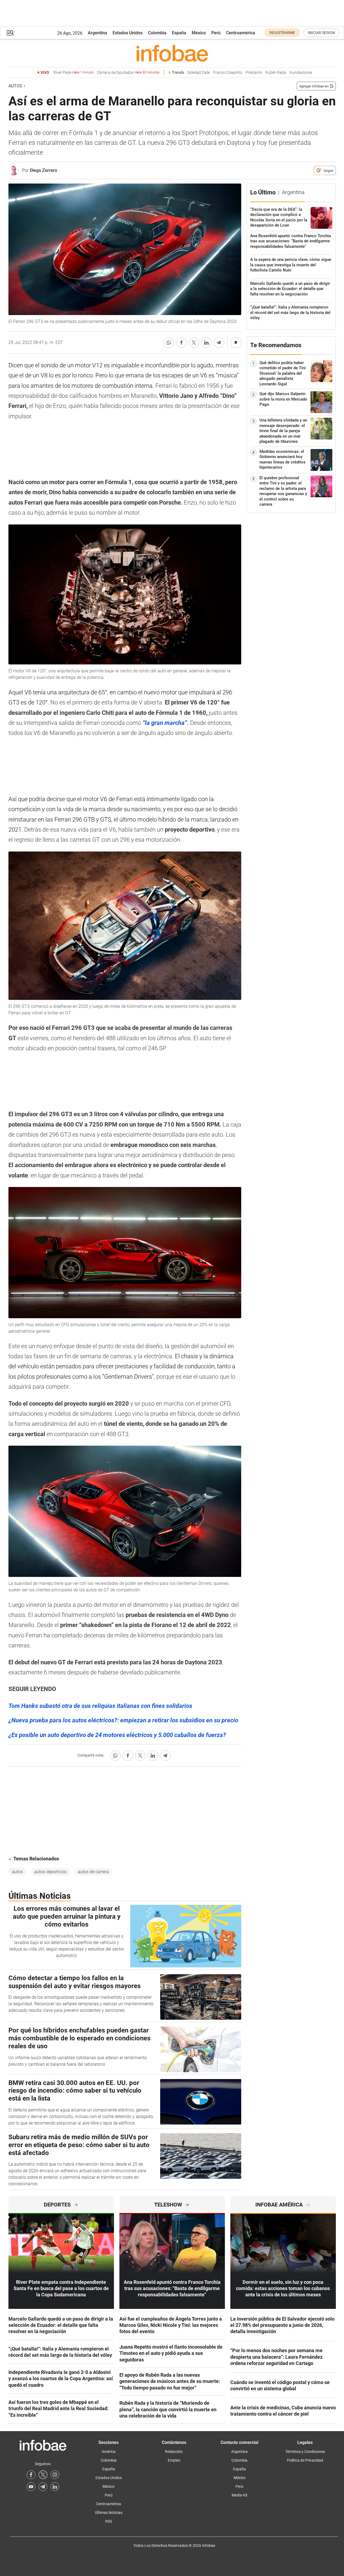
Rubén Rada (276, 73)
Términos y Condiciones (305, 2452)
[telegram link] (43, 2487)
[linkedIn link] (55, 2487)
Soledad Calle (199, 73)
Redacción (174, 2452)
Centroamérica (241, 33)
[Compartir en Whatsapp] (169, 343)
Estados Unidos (128, 33)
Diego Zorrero (44, 170)
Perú (216, 33)
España (179, 33)
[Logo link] (172, 53)
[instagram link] (55, 2475)
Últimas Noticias (109, 2513)
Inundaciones (301, 73)
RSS (109, 2521)
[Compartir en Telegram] (219, 343)
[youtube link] (31, 2487)
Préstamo (254, 73)
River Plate (73, 73)
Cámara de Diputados (128, 73)
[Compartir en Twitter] (194, 343)
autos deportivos (50, 1872)
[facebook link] (31, 2475)
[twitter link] (43, 2475)
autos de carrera (93, 1872)
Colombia (157, 33)
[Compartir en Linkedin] (206, 343)
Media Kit (240, 2495)
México (199, 33)
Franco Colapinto (228, 73)
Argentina (97, 33)
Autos (15, 86)
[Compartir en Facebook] (181, 343)
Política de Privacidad (305, 2460)
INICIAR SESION (321, 33)
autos (17, 1872)
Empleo (174, 2460)
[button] (10, 33)
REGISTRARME (282, 33)
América (109, 2452)
